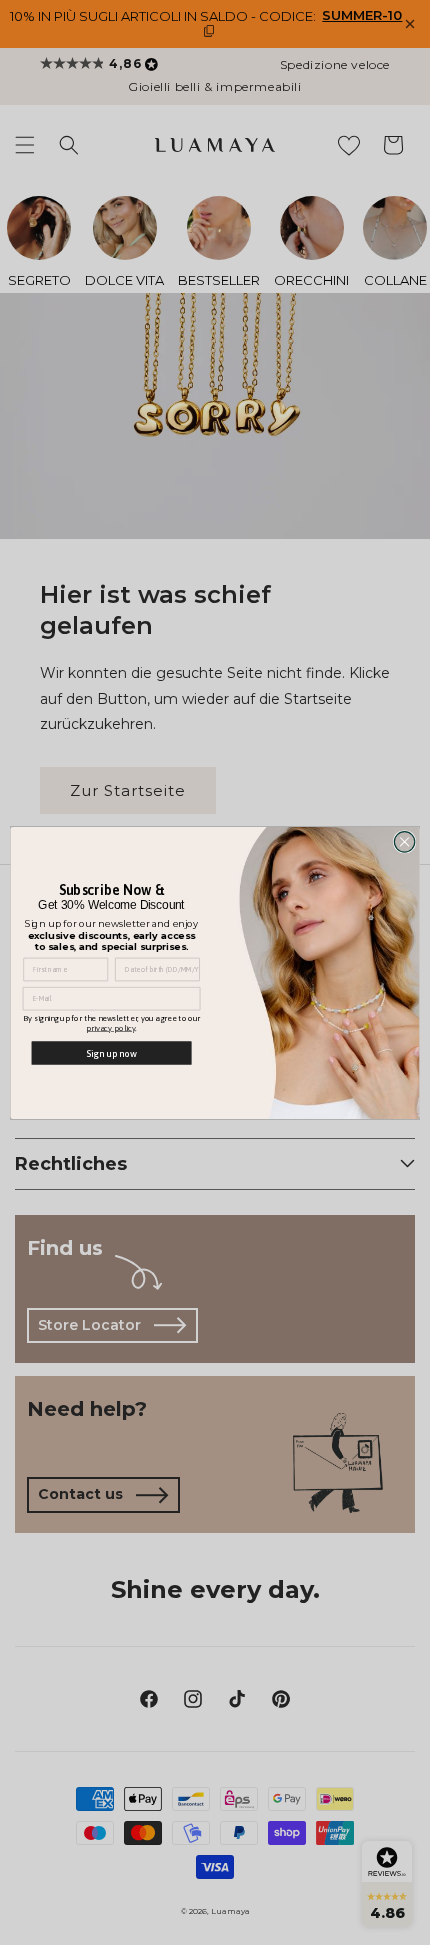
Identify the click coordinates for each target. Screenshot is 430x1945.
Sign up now (111, 1052)
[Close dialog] (404, 841)
